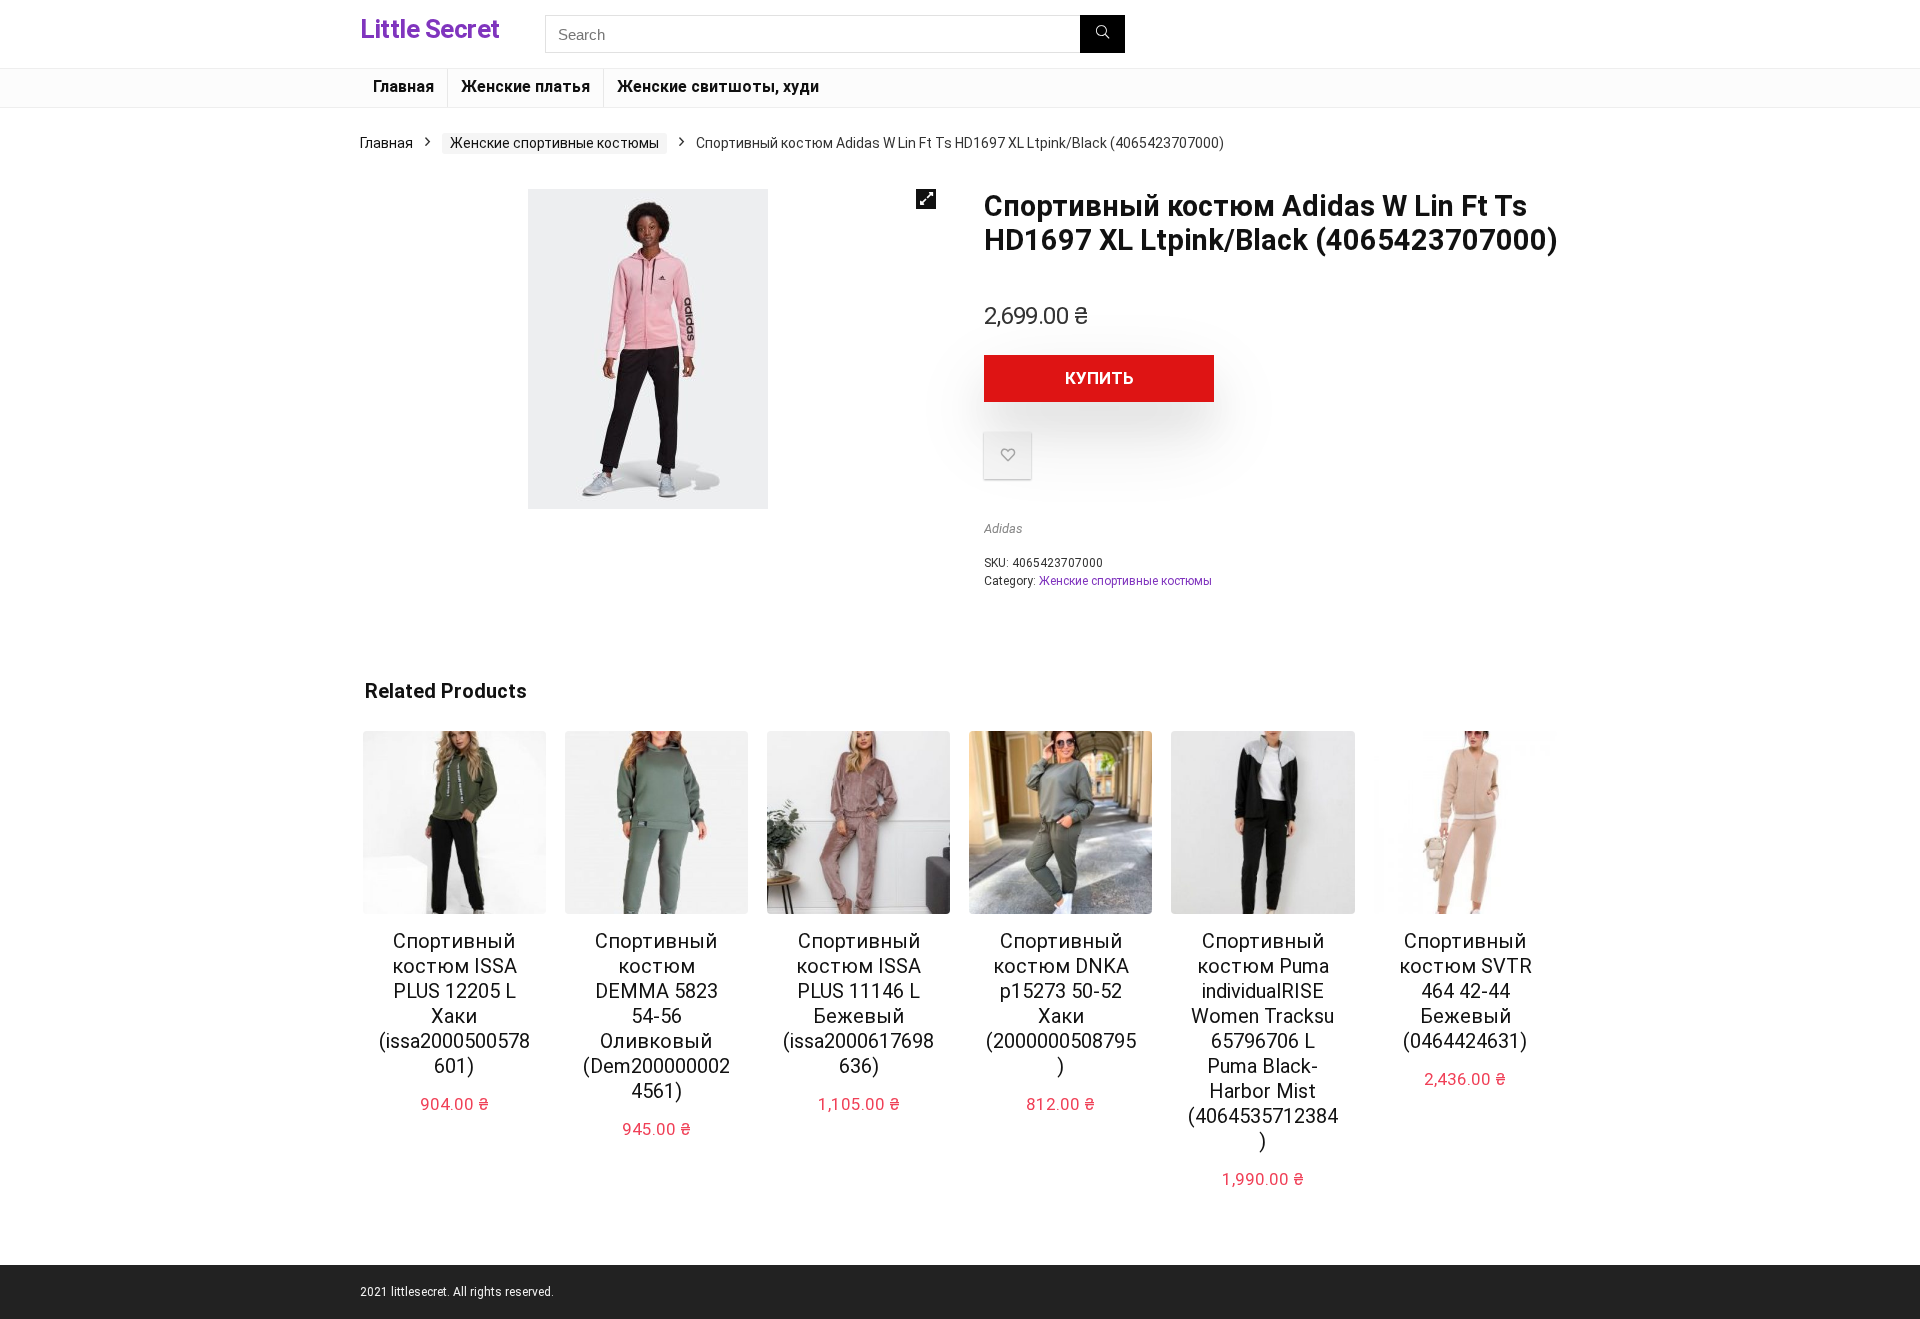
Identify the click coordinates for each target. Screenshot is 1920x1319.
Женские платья (525, 86)
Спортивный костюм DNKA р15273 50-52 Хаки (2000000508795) (1061, 1003)
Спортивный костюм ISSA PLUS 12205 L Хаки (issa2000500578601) (454, 1003)
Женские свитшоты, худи (718, 86)
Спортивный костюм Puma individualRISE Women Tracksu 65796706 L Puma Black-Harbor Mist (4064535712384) (1263, 1041)
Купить (1099, 378)
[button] (926, 199)
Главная (403, 86)
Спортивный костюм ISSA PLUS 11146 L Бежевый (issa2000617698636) (858, 1003)
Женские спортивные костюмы (554, 143)
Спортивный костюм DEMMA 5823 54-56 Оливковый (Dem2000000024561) (656, 1016)
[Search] (1102, 34)
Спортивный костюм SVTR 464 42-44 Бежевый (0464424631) (1465, 991)
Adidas (1003, 528)
